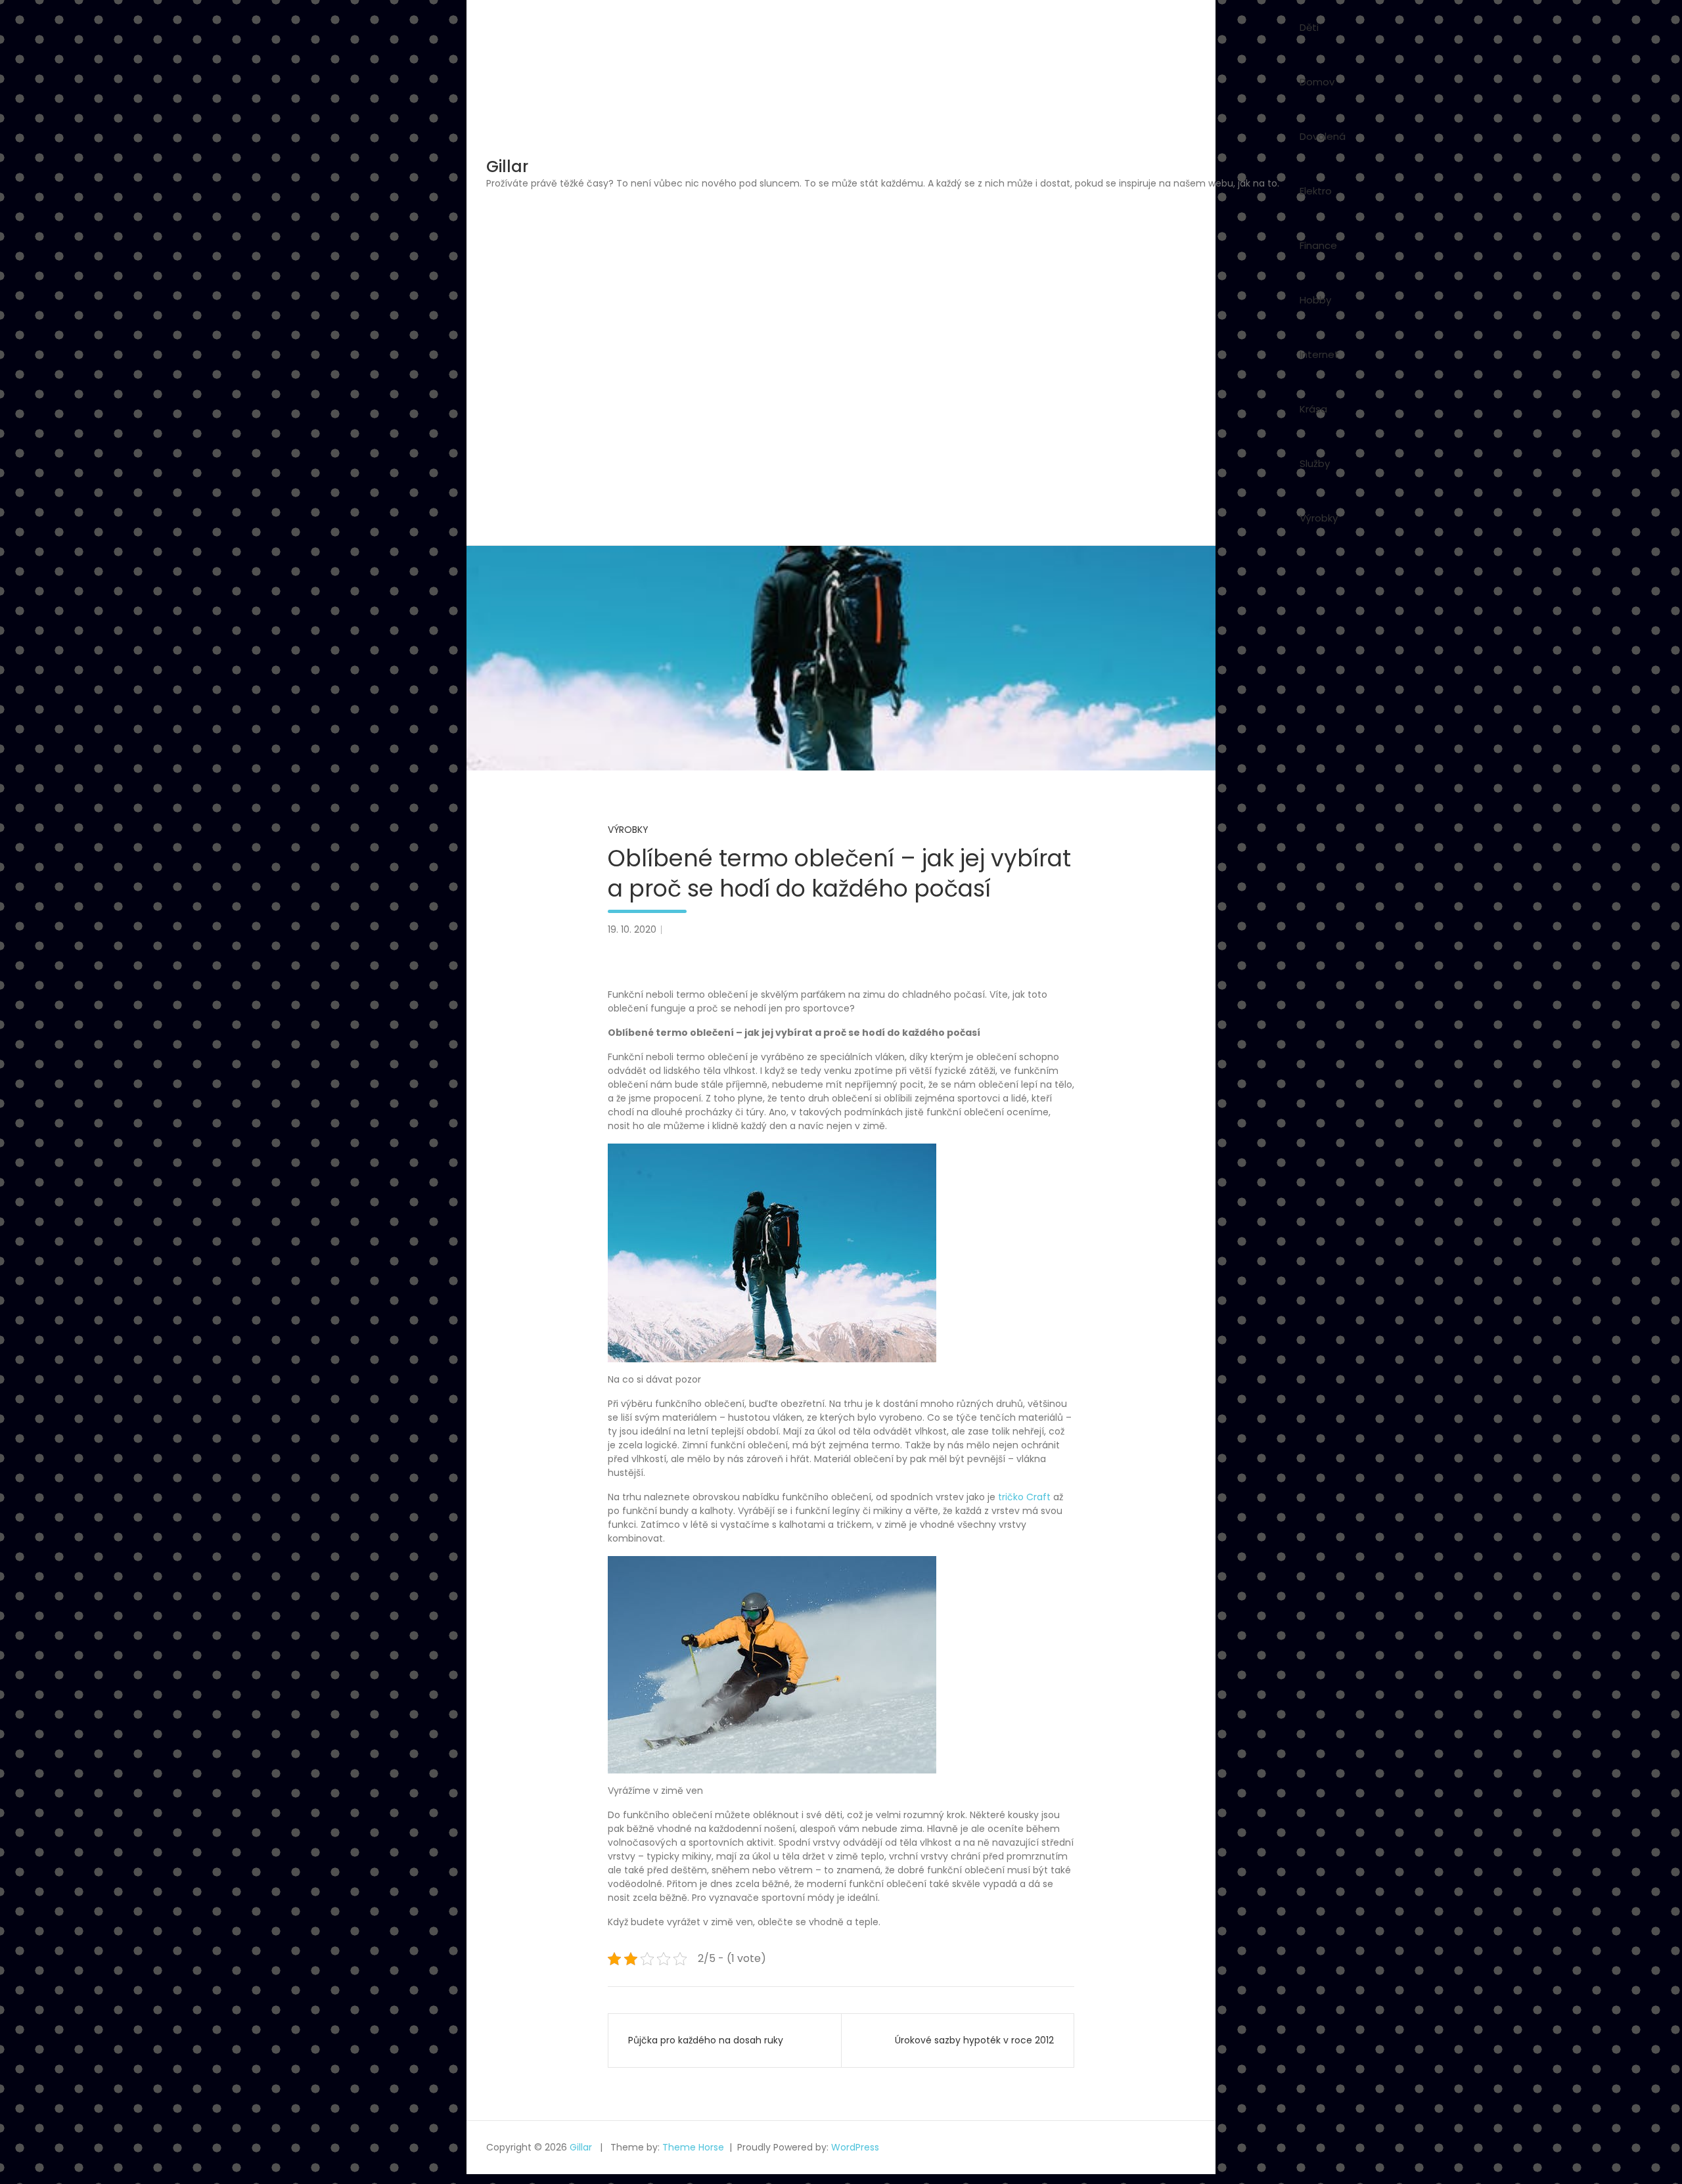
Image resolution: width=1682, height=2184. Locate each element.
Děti (1309, 27)
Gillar (507, 167)
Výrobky (1319, 518)
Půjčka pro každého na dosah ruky (706, 2040)
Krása (1313, 409)
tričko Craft (1024, 1497)
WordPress (855, 2147)
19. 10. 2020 (632, 929)
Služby (1315, 463)
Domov (1317, 82)
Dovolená (1323, 136)
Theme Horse (693, 2147)
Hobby (1315, 300)
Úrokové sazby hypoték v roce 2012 (974, 2040)
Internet (1319, 354)
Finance (1318, 245)
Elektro (1316, 191)
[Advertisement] (883, 289)
